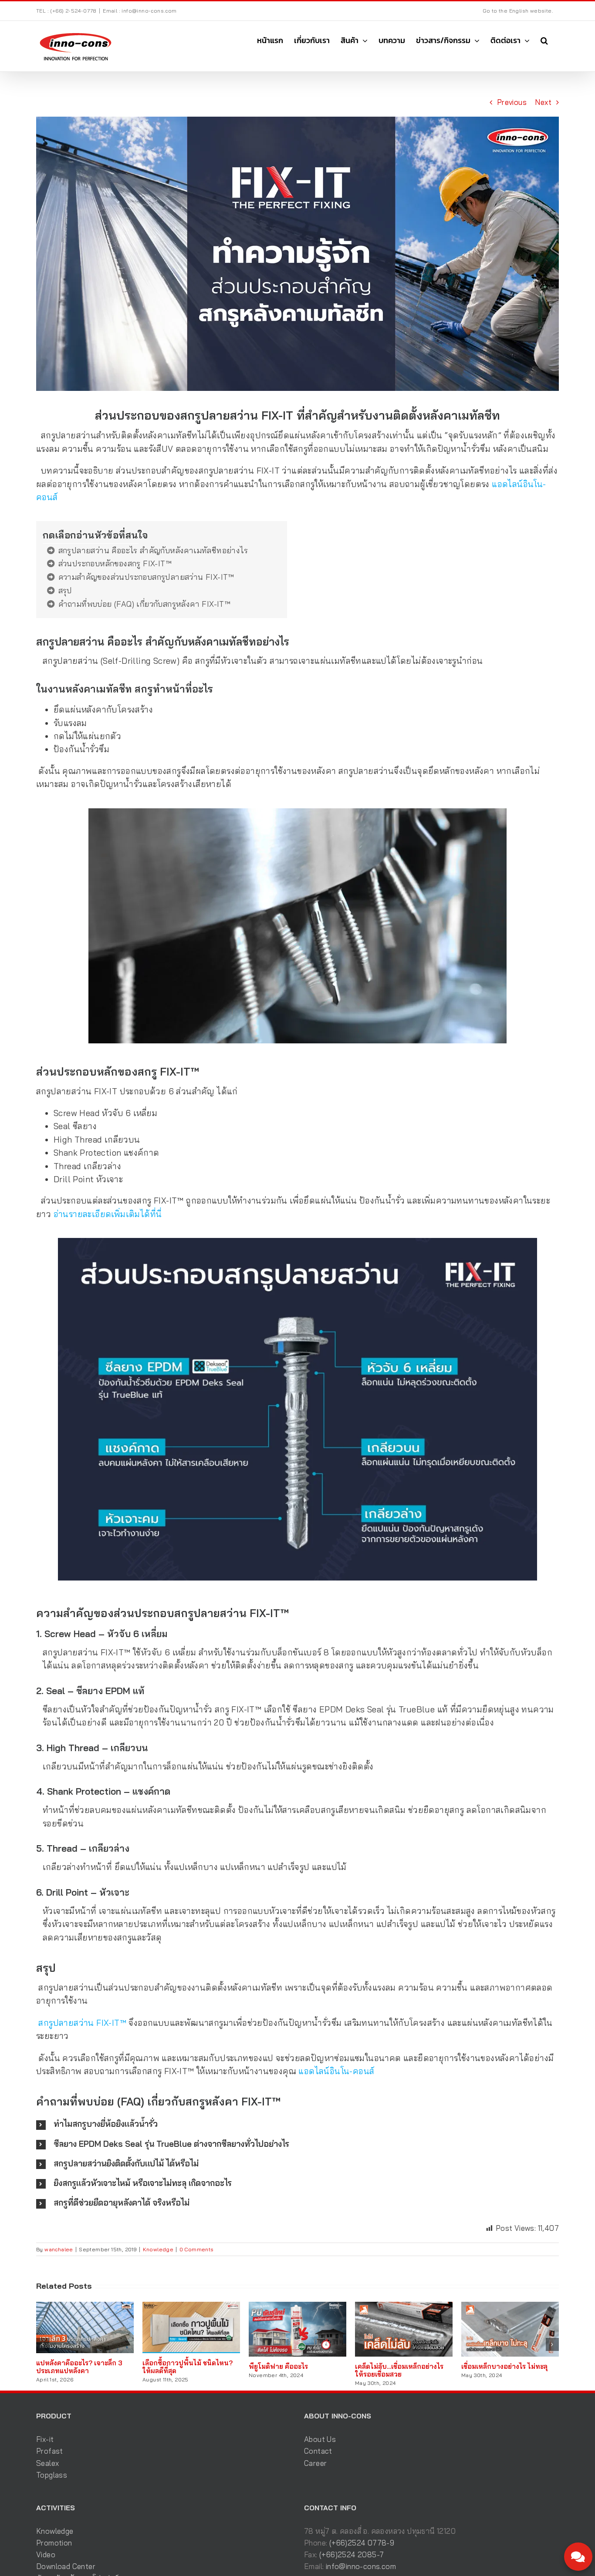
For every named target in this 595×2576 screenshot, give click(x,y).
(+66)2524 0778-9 (362, 2543)
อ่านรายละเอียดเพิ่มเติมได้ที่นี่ (109, 1214)
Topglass (52, 2475)
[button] (544, 40)
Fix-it (45, 2439)
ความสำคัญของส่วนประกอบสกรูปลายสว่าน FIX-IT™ (146, 577)
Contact (318, 2451)
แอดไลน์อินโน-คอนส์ (336, 2071)
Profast (50, 2451)
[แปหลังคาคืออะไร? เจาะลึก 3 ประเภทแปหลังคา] (85, 2306)
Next (543, 102)
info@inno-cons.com (361, 2566)
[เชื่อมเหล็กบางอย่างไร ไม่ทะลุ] (510, 2306)
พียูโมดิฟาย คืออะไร (278, 2366)
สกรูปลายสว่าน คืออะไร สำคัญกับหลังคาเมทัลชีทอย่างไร (153, 550)
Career (315, 2463)
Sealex (47, 2463)
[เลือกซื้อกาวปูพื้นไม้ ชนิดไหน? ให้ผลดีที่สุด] (191, 2306)
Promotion (54, 2543)
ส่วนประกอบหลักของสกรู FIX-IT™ (115, 563)
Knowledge (158, 2249)
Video (46, 2554)
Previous (512, 102)
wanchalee (59, 2249)
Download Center (66, 2566)
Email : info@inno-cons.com (140, 11)
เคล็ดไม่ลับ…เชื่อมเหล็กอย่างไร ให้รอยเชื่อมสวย (399, 2370)
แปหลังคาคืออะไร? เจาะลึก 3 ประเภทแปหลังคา (79, 2367)
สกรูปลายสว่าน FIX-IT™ (82, 2023)
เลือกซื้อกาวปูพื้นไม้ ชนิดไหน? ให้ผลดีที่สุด (188, 2367)
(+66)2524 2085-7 (352, 2554)
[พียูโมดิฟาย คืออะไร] (297, 2306)
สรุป (65, 590)
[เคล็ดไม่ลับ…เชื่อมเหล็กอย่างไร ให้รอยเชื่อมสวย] (404, 2306)
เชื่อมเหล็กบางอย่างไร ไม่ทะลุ (504, 2366)
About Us (320, 2439)
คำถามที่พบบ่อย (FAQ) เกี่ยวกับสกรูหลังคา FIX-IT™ (145, 604)
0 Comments (197, 2249)
